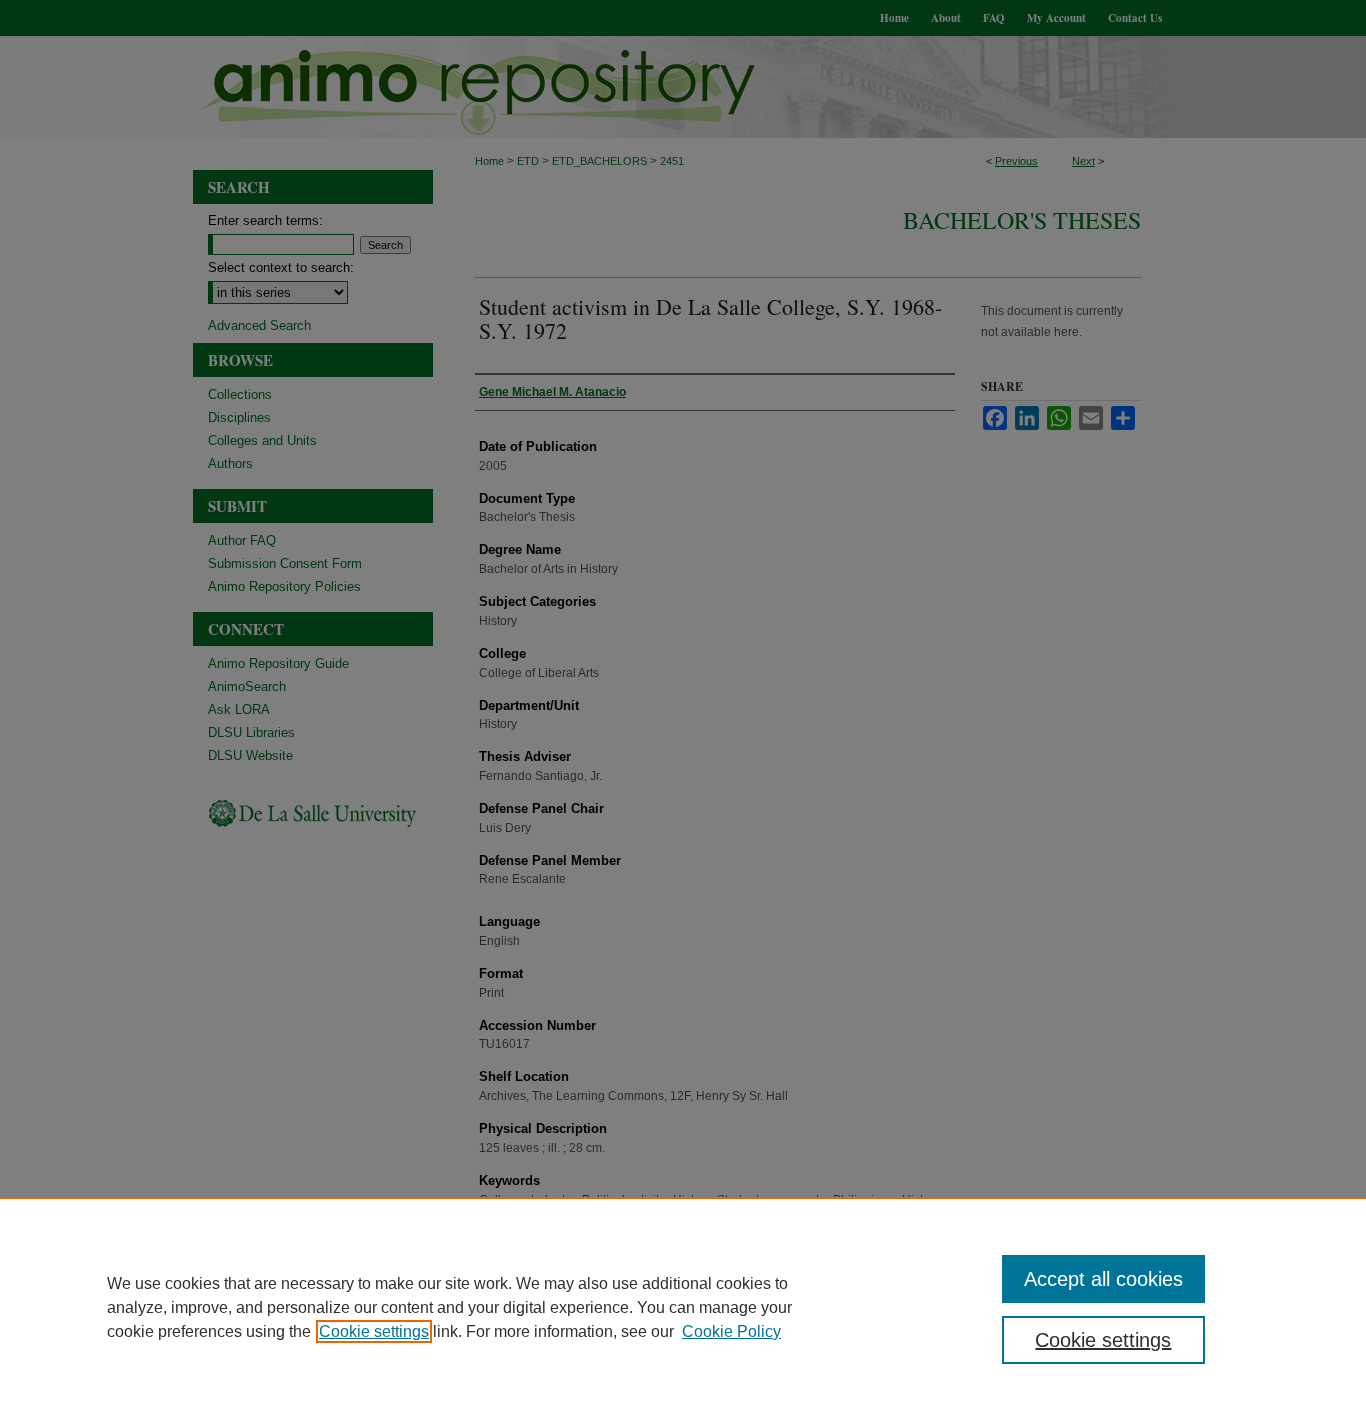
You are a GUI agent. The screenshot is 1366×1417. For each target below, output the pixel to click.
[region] (683, 1307)
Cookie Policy (731, 1331)
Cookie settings (374, 1331)
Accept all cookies (1103, 1279)
